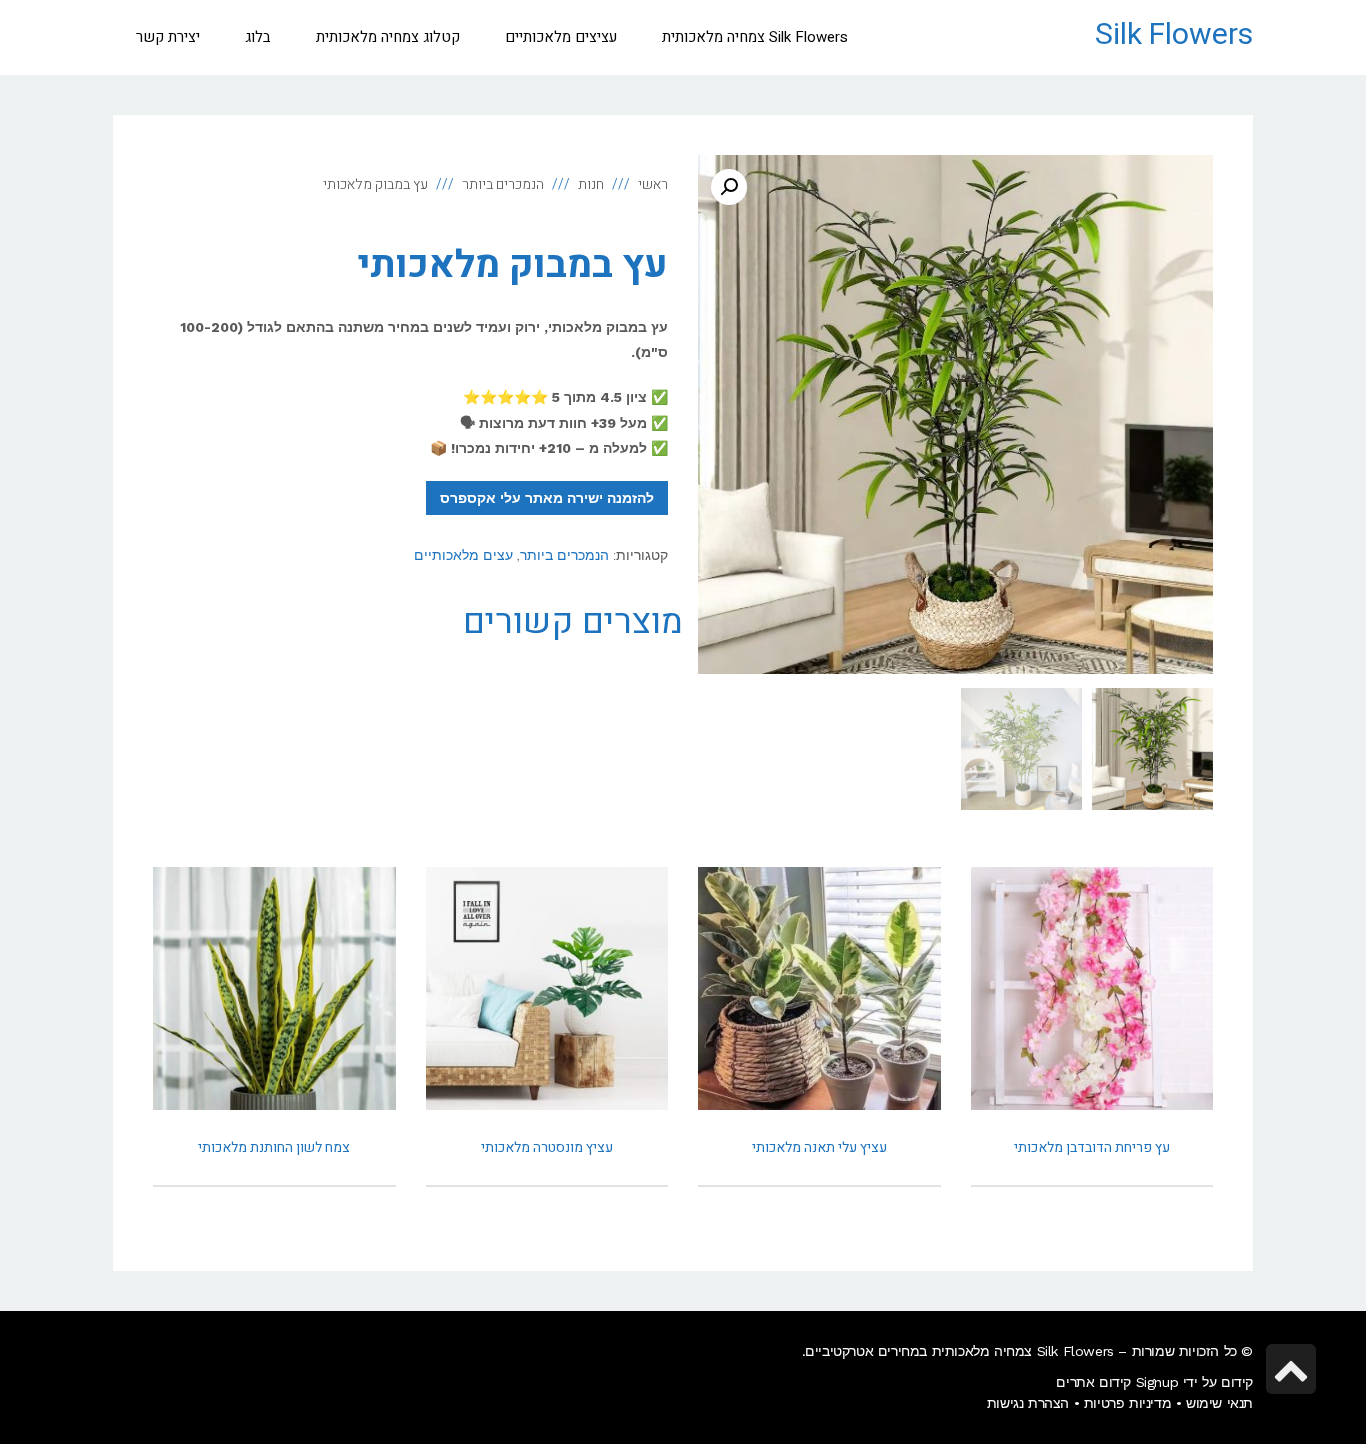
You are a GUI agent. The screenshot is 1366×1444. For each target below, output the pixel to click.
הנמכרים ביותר (564, 555)
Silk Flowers (1174, 35)
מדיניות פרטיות (1127, 1403)
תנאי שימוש (1219, 1403)
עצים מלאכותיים (463, 555)
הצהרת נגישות (1028, 1403)
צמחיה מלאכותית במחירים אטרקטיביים (918, 1351)
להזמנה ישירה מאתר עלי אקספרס (547, 498)
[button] (729, 187)
